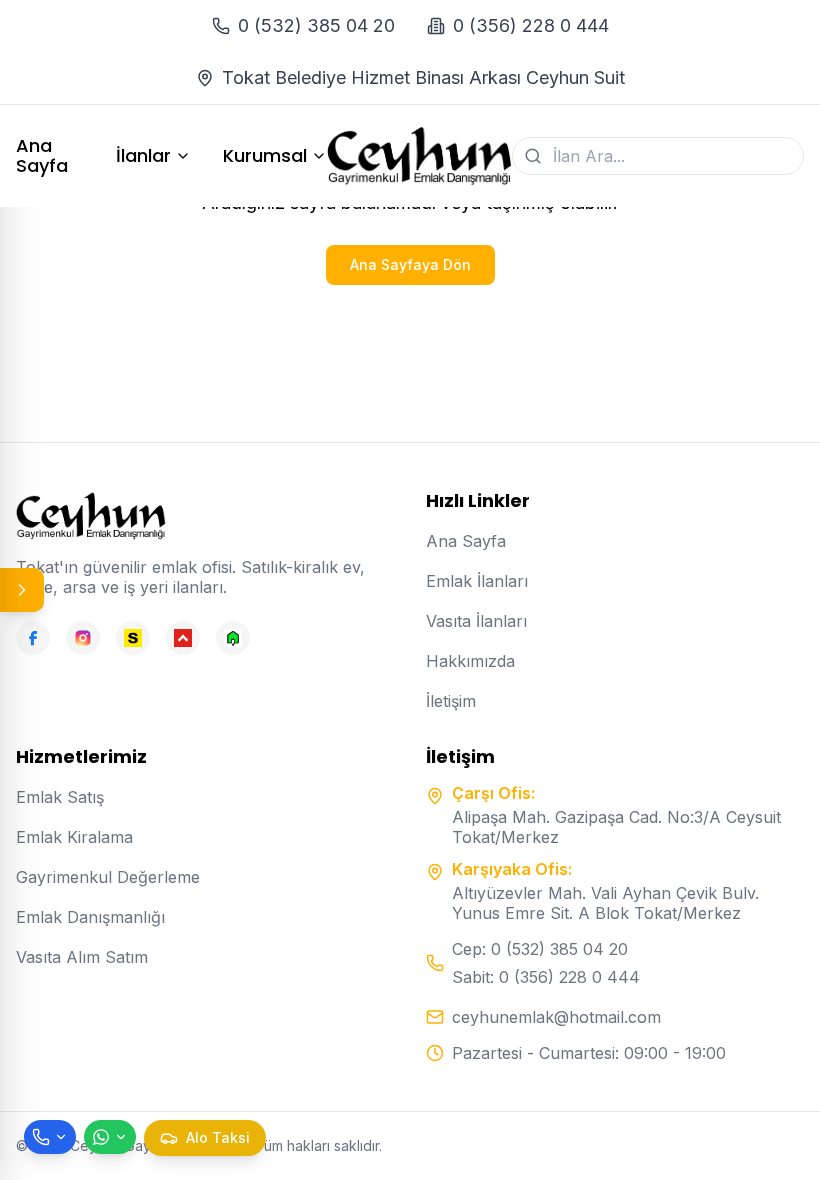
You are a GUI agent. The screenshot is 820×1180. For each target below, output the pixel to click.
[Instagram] (83, 638)
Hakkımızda (470, 661)
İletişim (451, 701)
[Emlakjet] (233, 638)
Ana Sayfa (42, 156)
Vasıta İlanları (476, 621)
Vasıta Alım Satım (82, 957)
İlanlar (143, 156)
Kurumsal (265, 156)
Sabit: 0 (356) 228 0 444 (546, 977)
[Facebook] (33, 638)
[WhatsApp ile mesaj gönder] (110, 1137)
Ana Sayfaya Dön (410, 264)
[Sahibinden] (133, 638)
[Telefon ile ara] (50, 1137)
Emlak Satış (60, 797)
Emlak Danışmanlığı (90, 917)
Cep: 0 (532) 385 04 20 (540, 949)
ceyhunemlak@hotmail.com (556, 1017)
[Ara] (533, 156)
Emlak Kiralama (74, 837)
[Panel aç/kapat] (22, 590)
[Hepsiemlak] (183, 638)
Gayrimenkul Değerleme (108, 877)
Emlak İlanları (477, 581)
